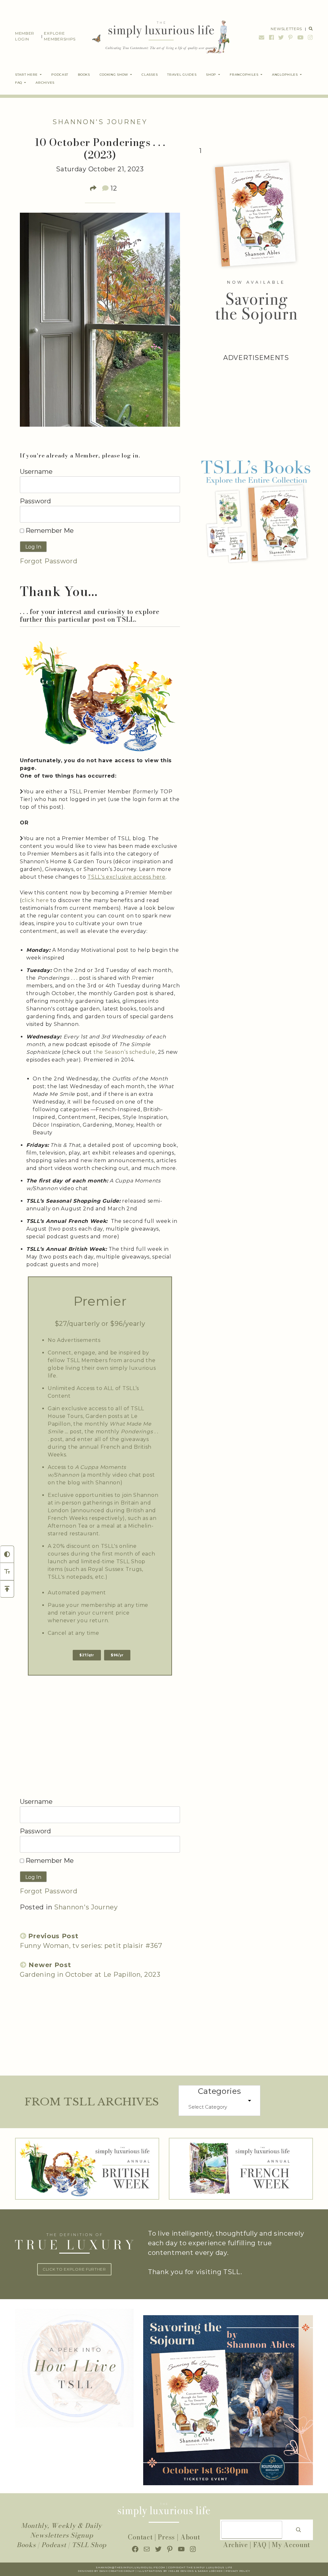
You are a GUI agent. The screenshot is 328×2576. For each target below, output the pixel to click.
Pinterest (291, 37)
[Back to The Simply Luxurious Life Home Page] (157, 36)
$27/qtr (87, 1655)
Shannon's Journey (100, 122)
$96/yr (117, 1655)
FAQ (260, 2545)
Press (166, 2537)
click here (35, 900)
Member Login (25, 36)
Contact (140, 2537)
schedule (142, 1052)
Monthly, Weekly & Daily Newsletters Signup (61, 2530)
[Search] (299, 2530)
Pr (228, 2571)
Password (35, 501)
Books (26, 2545)
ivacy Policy (240, 2571)
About (190, 2537)
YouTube (300, 37)
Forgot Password (49, 561)
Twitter (281, 37)
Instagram (310, 37)
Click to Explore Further (74, 2269)
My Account (291, 2545)
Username (36, 472)
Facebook (272, 37)
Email (262, 37)
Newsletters (286, 29)
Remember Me (49, 531)
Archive (235, 2545)
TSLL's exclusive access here (127, 877)
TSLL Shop (89, 2545)
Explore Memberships (60, 36)
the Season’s (111, 1052)
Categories (220, 2091)
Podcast (54, 2545)
